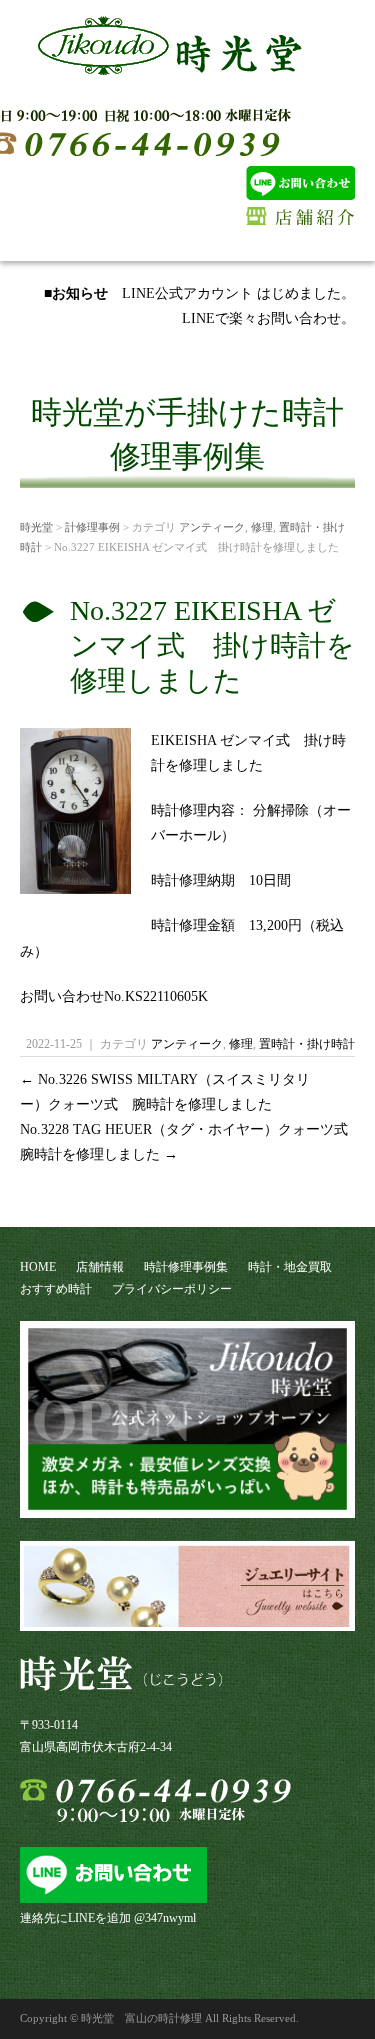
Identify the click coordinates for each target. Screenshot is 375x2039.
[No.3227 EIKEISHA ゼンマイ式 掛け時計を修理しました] (75, 886)
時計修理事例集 (186, 1267)
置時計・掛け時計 (307, 1044)
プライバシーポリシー (172, 1289)
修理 (262, 527)
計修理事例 (92, 527)
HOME (38, 1267)
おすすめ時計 (56, 1289)
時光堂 (36, 527)
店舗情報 (100, 1267)
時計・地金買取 (290, 1267)
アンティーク (212, 527)
